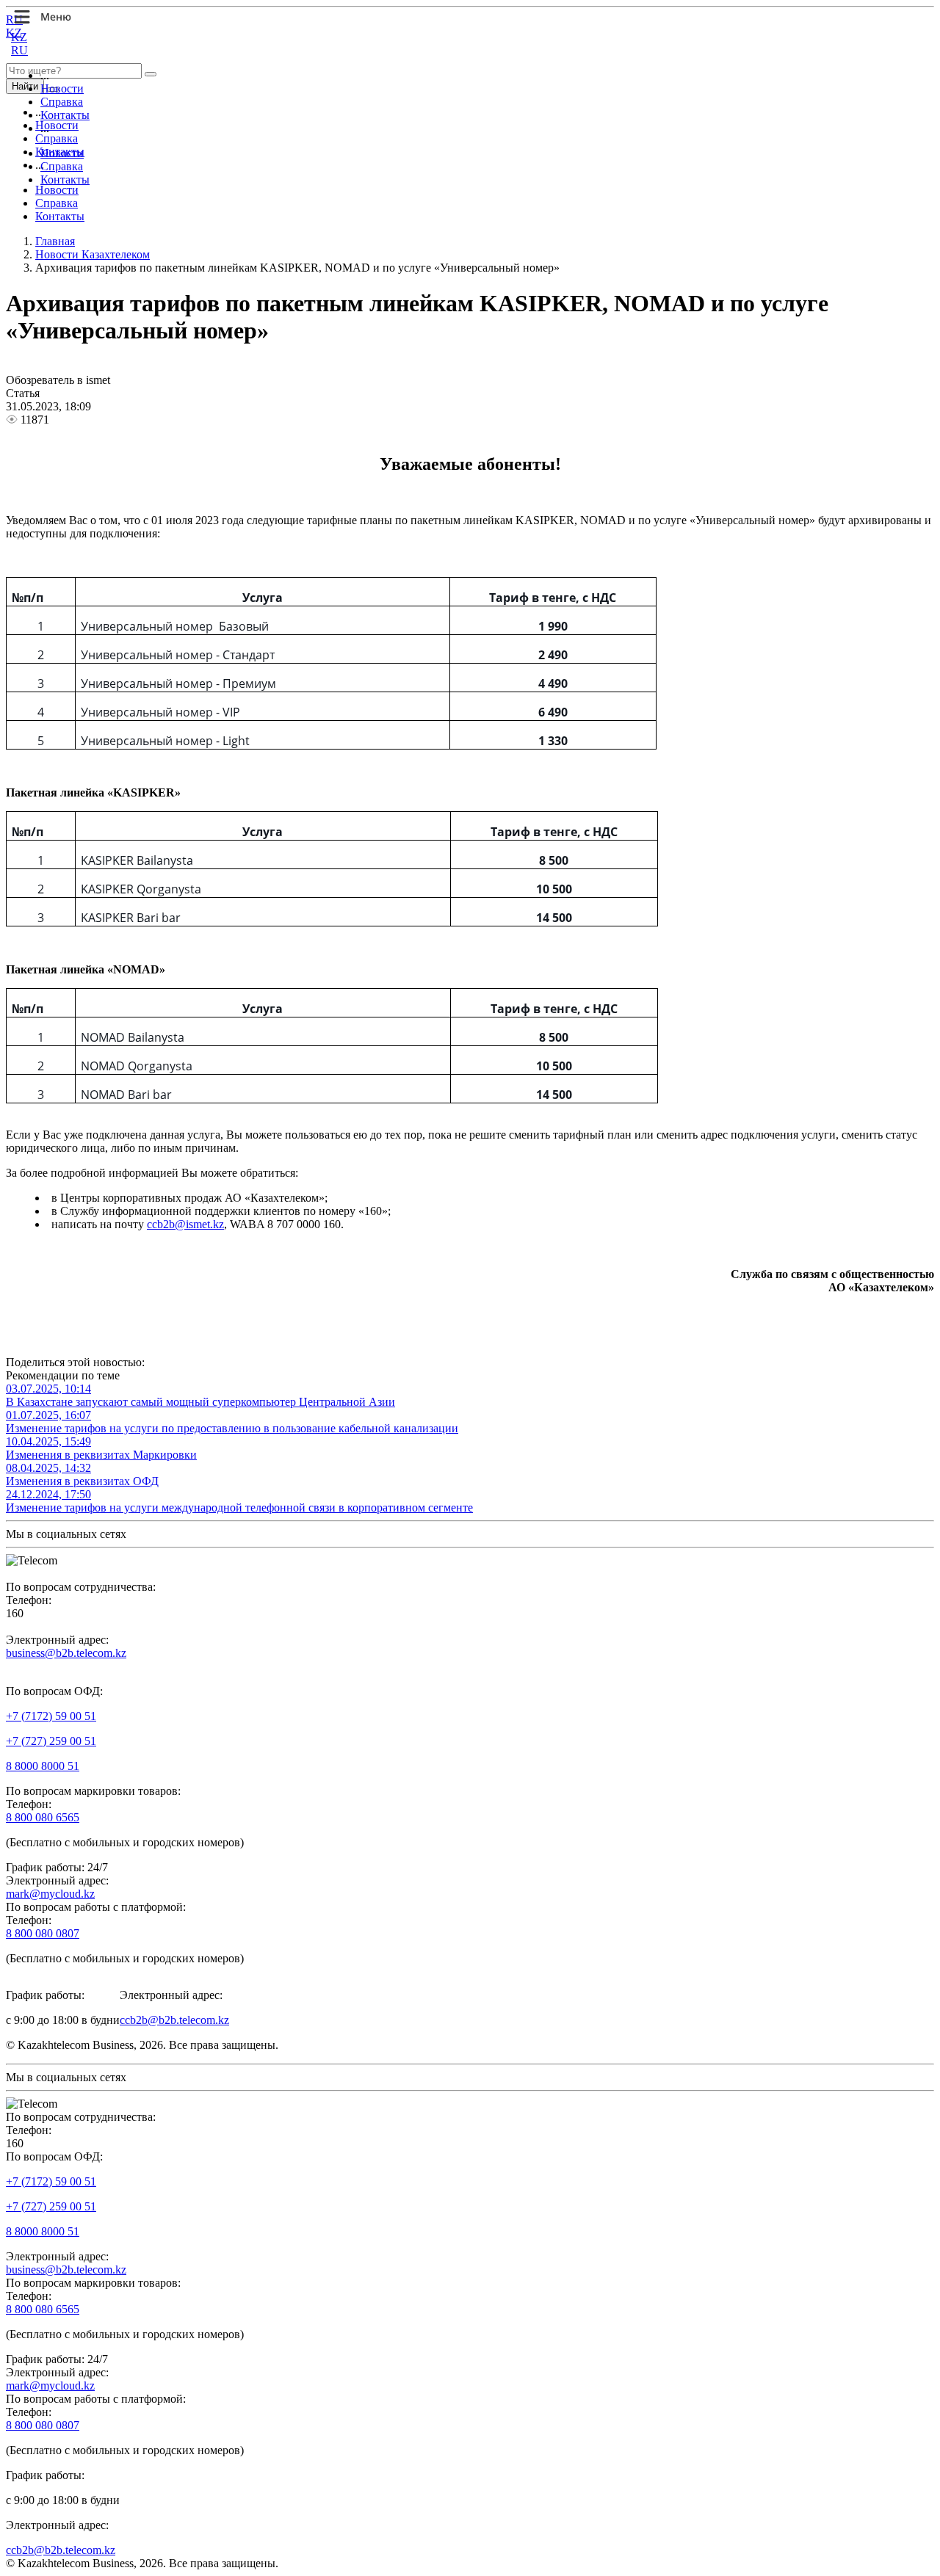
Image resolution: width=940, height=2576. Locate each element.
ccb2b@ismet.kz (185, 1224)
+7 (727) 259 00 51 (51, 1741)
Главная (55, 241)
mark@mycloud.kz (50, 1894)
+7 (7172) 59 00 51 (51, 1716)
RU (19, 50)
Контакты (65, 115)
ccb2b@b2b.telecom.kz (174, 2020)
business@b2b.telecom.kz (66, 1653)
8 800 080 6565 (43, 1817)
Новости (62, 88)
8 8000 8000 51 (43, 1766)
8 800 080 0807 (43, 1933)
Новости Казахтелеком (93, 254)
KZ (19, 37)
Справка (62, 102)
